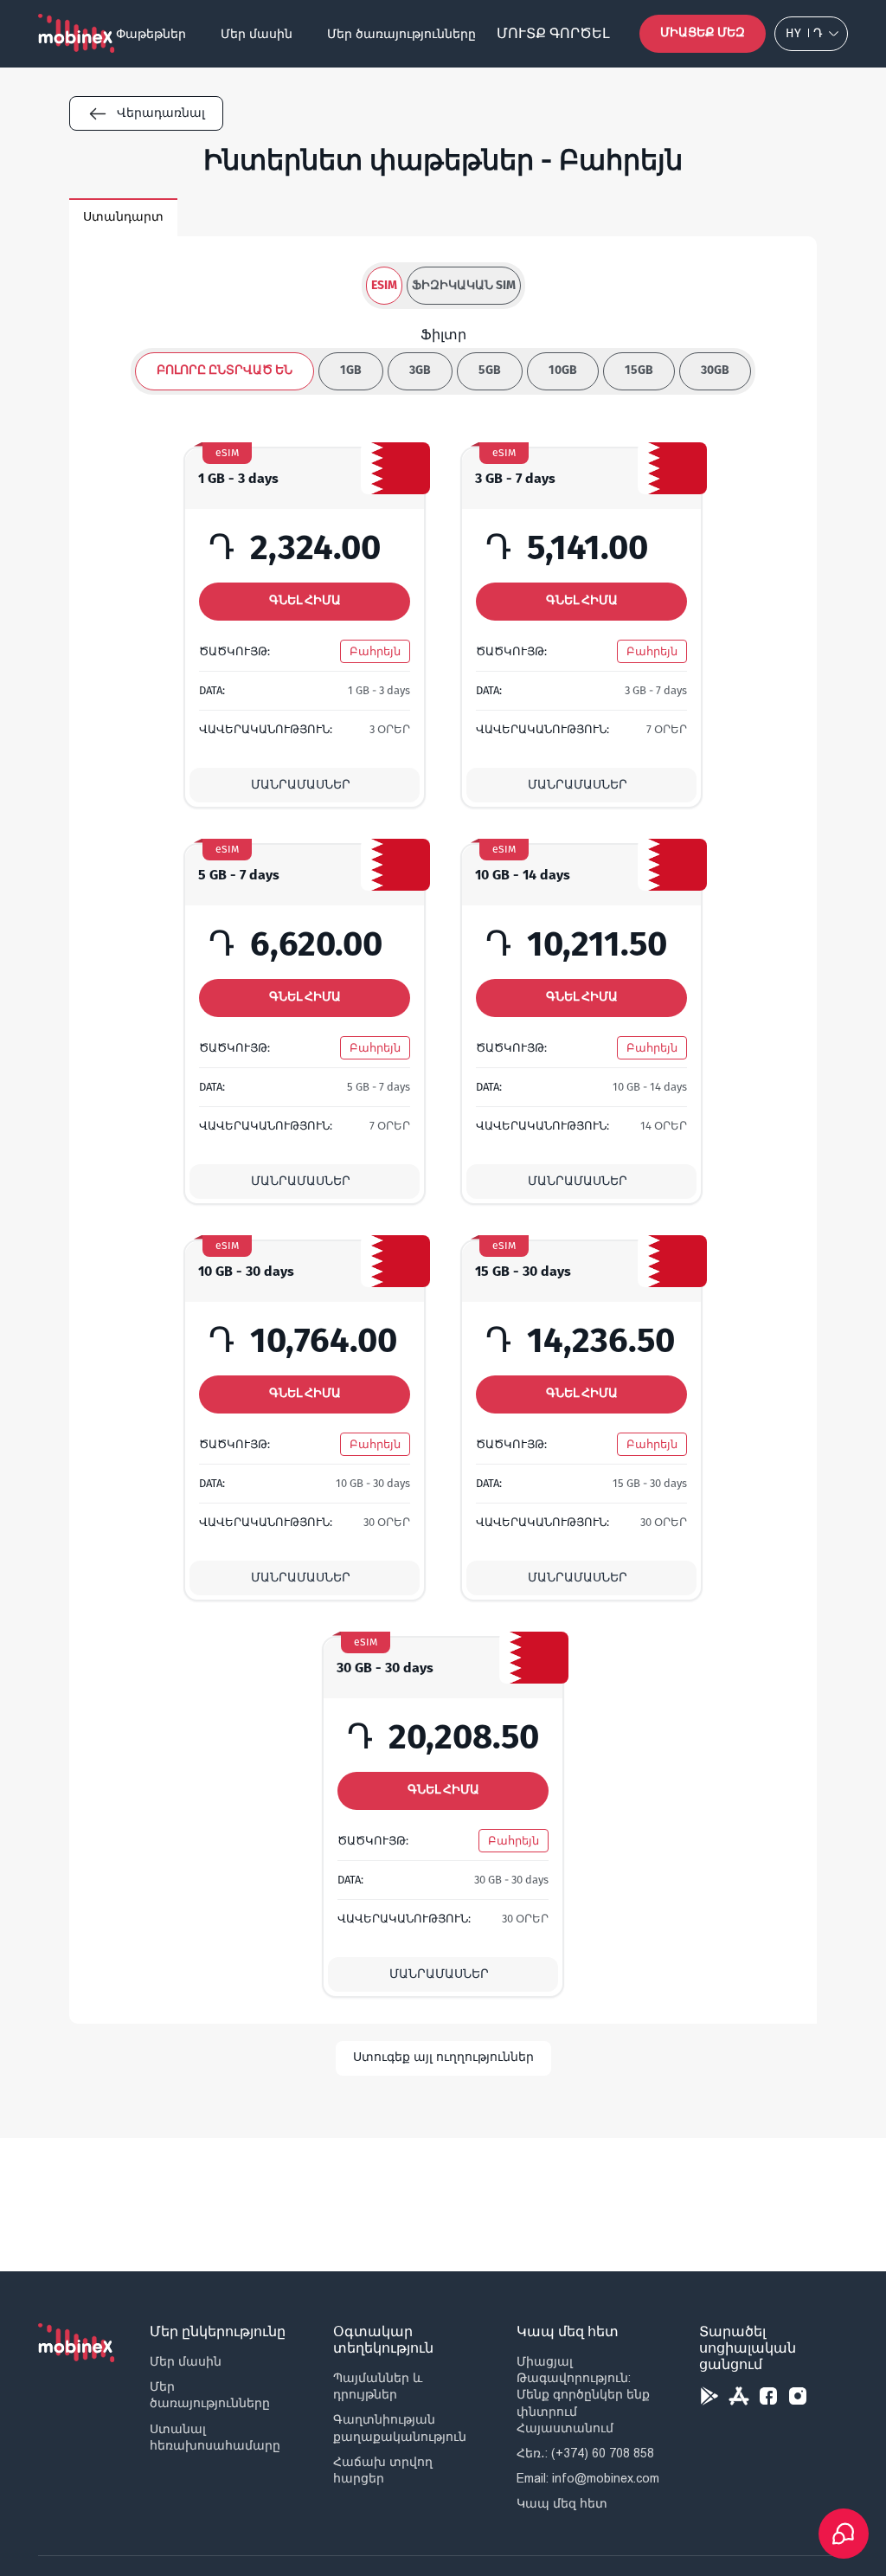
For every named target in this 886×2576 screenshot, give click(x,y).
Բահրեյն (375, 651)
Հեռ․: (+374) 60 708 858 (585, 2453)
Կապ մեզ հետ (562, 2503)
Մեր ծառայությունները (401, 34)
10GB (563, 370)
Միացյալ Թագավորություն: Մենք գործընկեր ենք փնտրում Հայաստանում (583, 2395)
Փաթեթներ (151, 34)
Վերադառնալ (161, 113)
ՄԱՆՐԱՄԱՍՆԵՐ (301, 785)
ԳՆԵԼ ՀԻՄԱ (305, 600)
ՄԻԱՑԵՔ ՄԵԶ (703, 32)
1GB (351, 370)
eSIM (384, 285)
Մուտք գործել (553, 33)
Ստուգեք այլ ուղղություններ (443, 2057)
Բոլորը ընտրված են (225, 370)
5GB (490, 370)
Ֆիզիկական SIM (464, 285)
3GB (420, 370)
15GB (639, 370)
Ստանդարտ (123, 217)
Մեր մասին (257, 34)
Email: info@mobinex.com (588, 2478)
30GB (715, 370)
